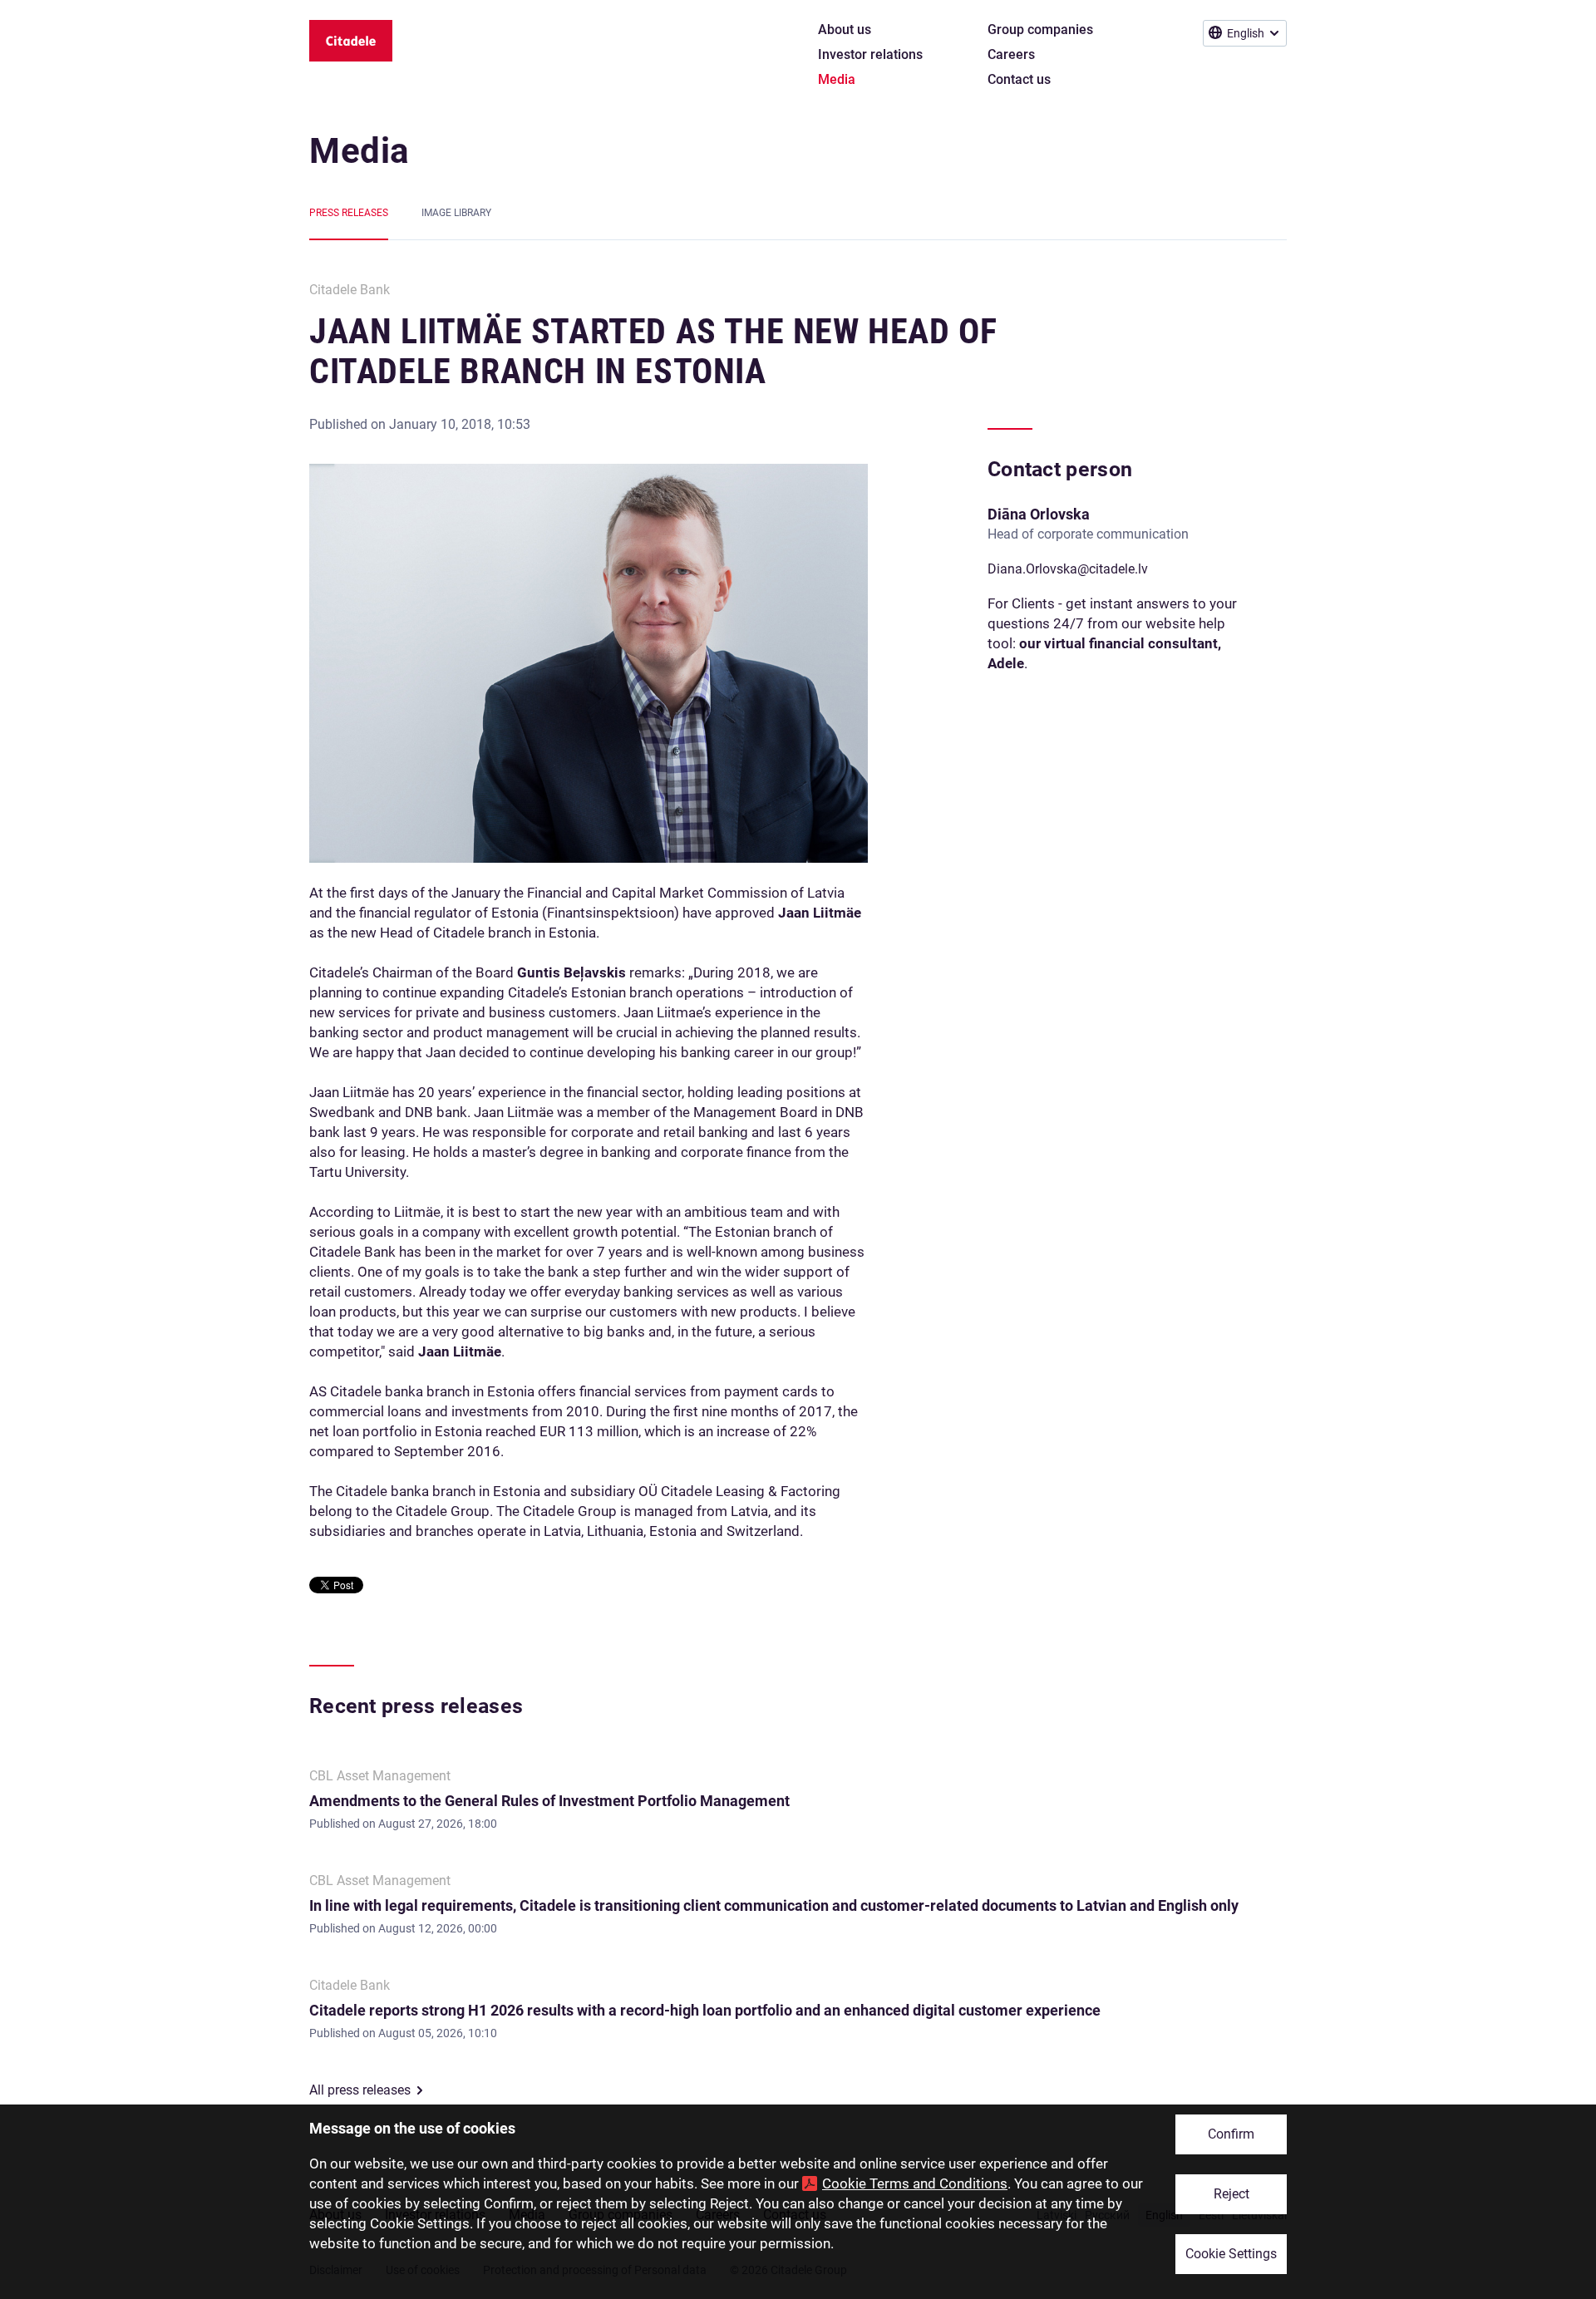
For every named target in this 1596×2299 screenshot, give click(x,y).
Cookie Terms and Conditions (915, 2183)
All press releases (360, 2090)
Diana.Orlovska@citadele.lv (1068, 569)
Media (360, 151)
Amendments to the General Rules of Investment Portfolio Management (549, 1801)
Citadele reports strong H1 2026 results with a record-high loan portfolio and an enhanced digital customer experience (705, 2010)
